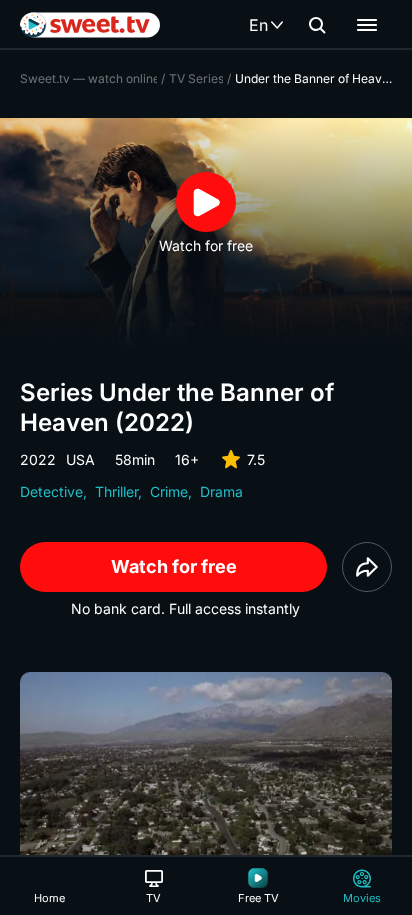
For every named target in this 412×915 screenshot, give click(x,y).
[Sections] (367, 25)
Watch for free (174, 566)
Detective (51, 491)
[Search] (317, 25)
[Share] (367, 567)
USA (80, 459)
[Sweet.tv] (90, 25)
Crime (169, 491)
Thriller (116, 491)
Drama (221, 491)
